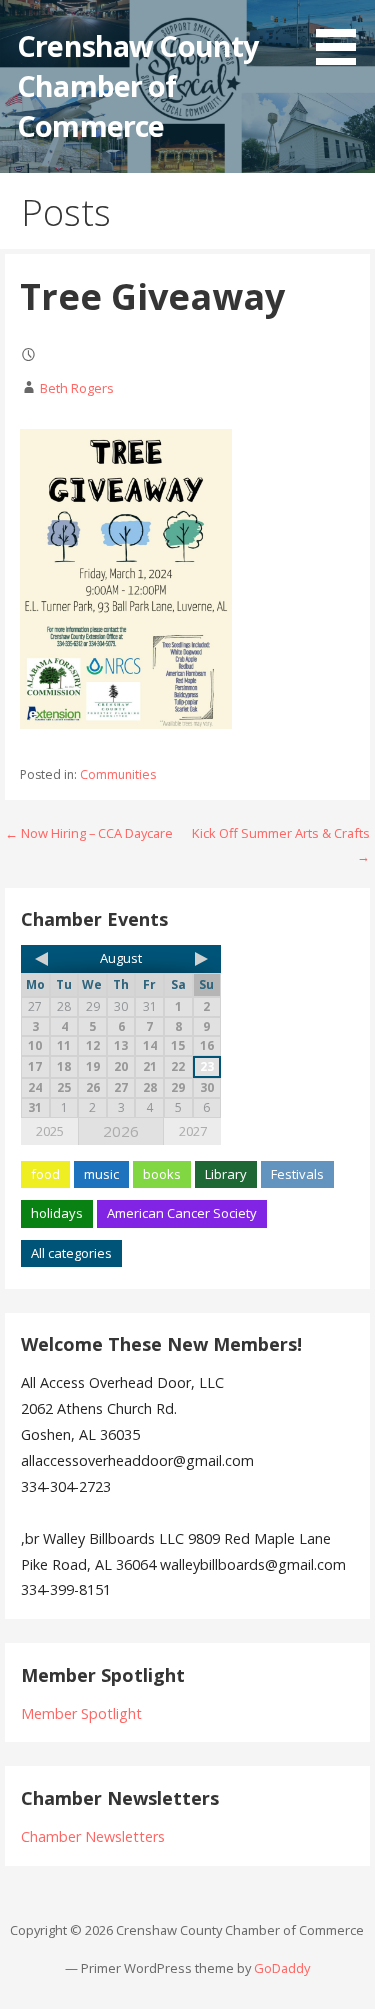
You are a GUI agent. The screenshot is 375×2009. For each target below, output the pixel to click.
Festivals (297, 1174)
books (162, 1174)
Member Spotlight (81, 1713)
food (45, 1174)
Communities (118, 774)
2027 (193, 1131)
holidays (57, 1213)
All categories (71, 1253)
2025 (50, 1131)
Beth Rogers (77, 388)
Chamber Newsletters (93, 1836)
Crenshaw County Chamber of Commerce (137, 86)
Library (226, 1174)
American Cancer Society (182, 1213)
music (101, 1174)
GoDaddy (282, 1968)
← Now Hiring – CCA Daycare (89, 833)
